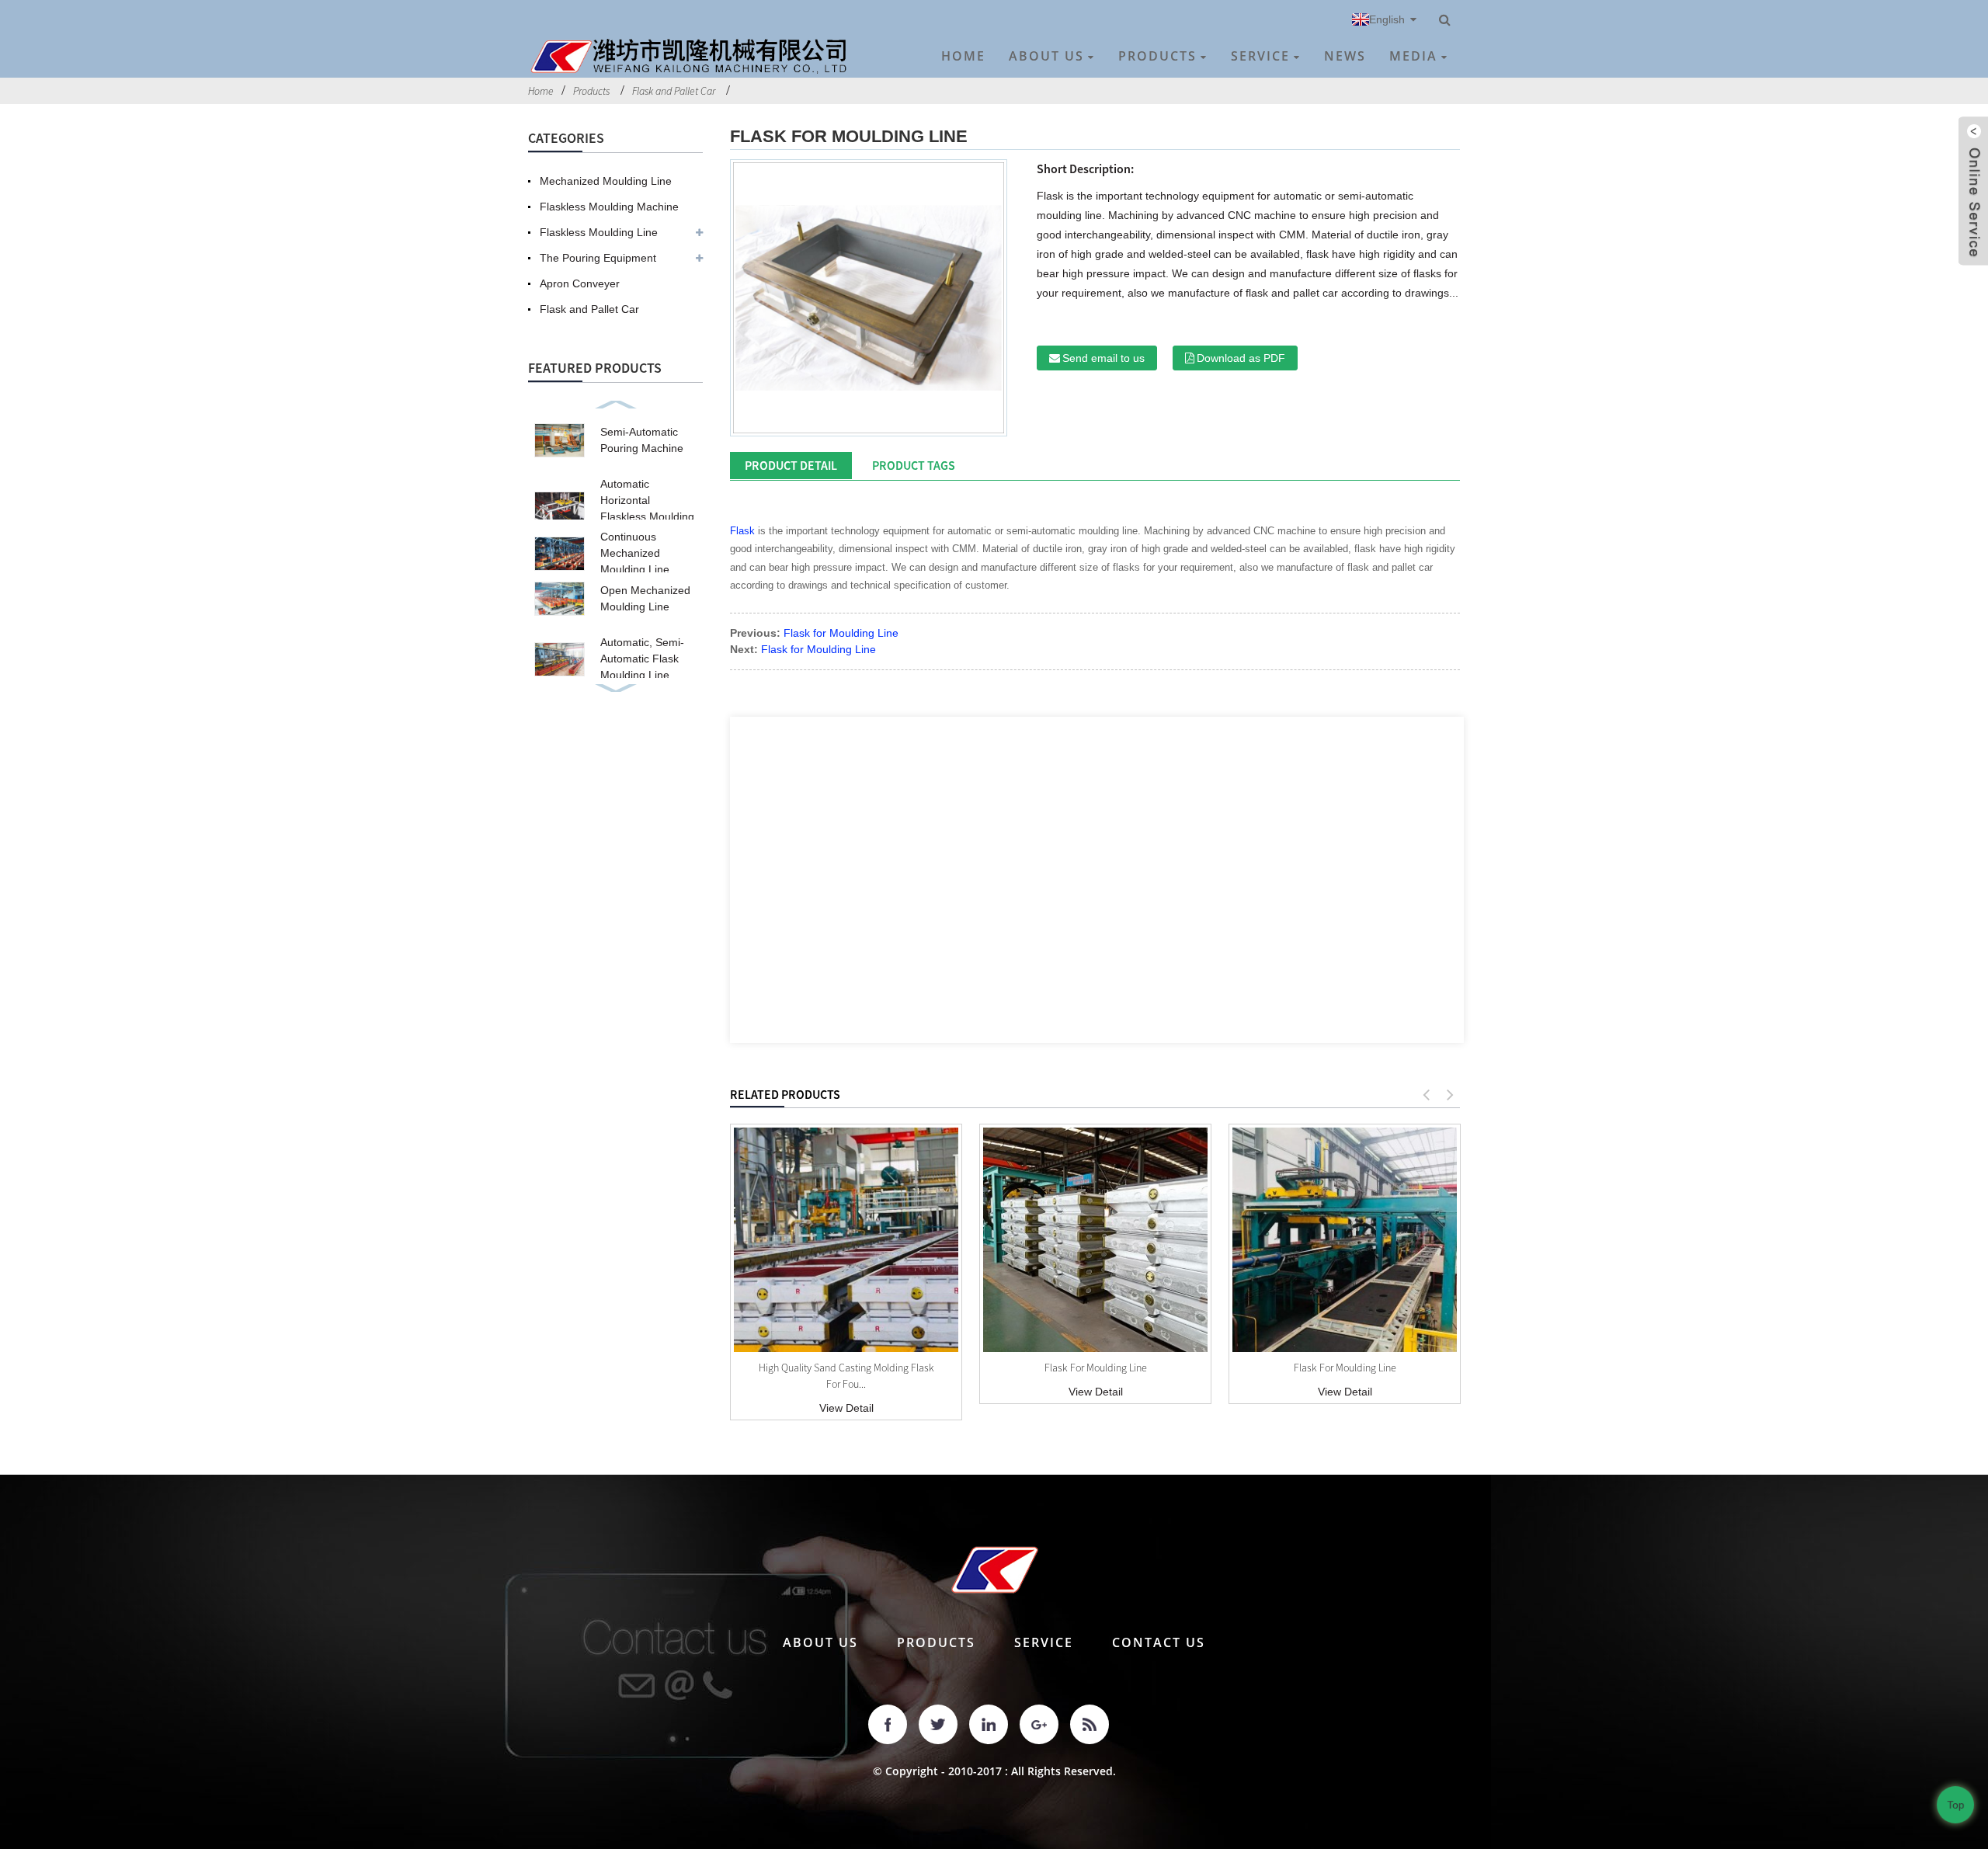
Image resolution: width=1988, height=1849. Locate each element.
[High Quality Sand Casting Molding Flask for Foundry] (846, 1240)
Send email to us (1103, 358)
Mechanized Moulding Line (606, 181)
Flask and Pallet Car (674, 91)
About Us (1046, 56)
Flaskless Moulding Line (599, 232)
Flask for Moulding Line (841, 633)
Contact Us (1159, 1642)
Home (963, 56)
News (1345, 56)
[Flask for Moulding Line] (1095, 1240)
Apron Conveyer (580, 283)
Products (1157, 56)
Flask (742, 531)
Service (1260, 56)
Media (1413, 56)
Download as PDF (1241, 358)
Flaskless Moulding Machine (609, 207)
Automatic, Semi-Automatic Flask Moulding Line (642, 659)
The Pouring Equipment (598, 258)
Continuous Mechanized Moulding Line (635, 553)
